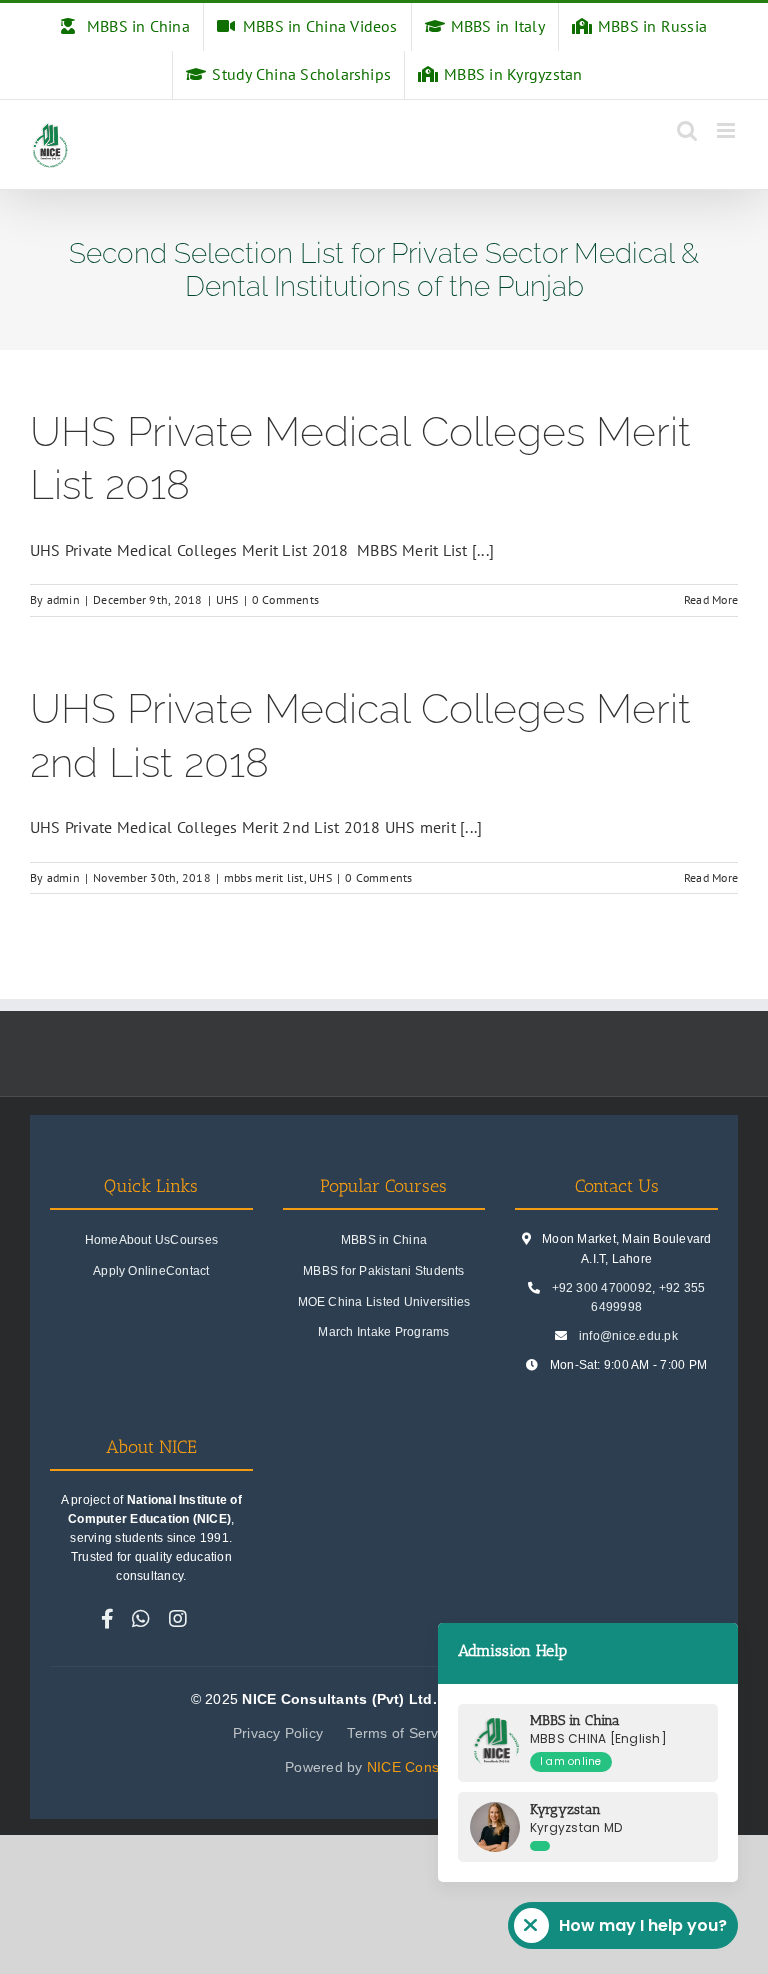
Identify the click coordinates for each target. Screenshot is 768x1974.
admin (63, 599)
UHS (227, 599)
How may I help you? (643, 1925)
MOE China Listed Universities (384, 1302)
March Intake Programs (383, 1332)
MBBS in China (384, 1240)
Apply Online (129, 1271)
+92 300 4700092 (602, 1288)
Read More (711, 599)
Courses (194, 1240)
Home (102, 1240)
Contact (188, 1271)
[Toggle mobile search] (687, 130)
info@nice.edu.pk (628, 1336)
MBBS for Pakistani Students (383, 1271)
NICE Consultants (425, 1767)
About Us (145, 1240)
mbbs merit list (264, 877)
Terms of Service (402, 1733)
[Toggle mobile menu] (727, 130)
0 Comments (285, 599)
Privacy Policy (278, 1733)
